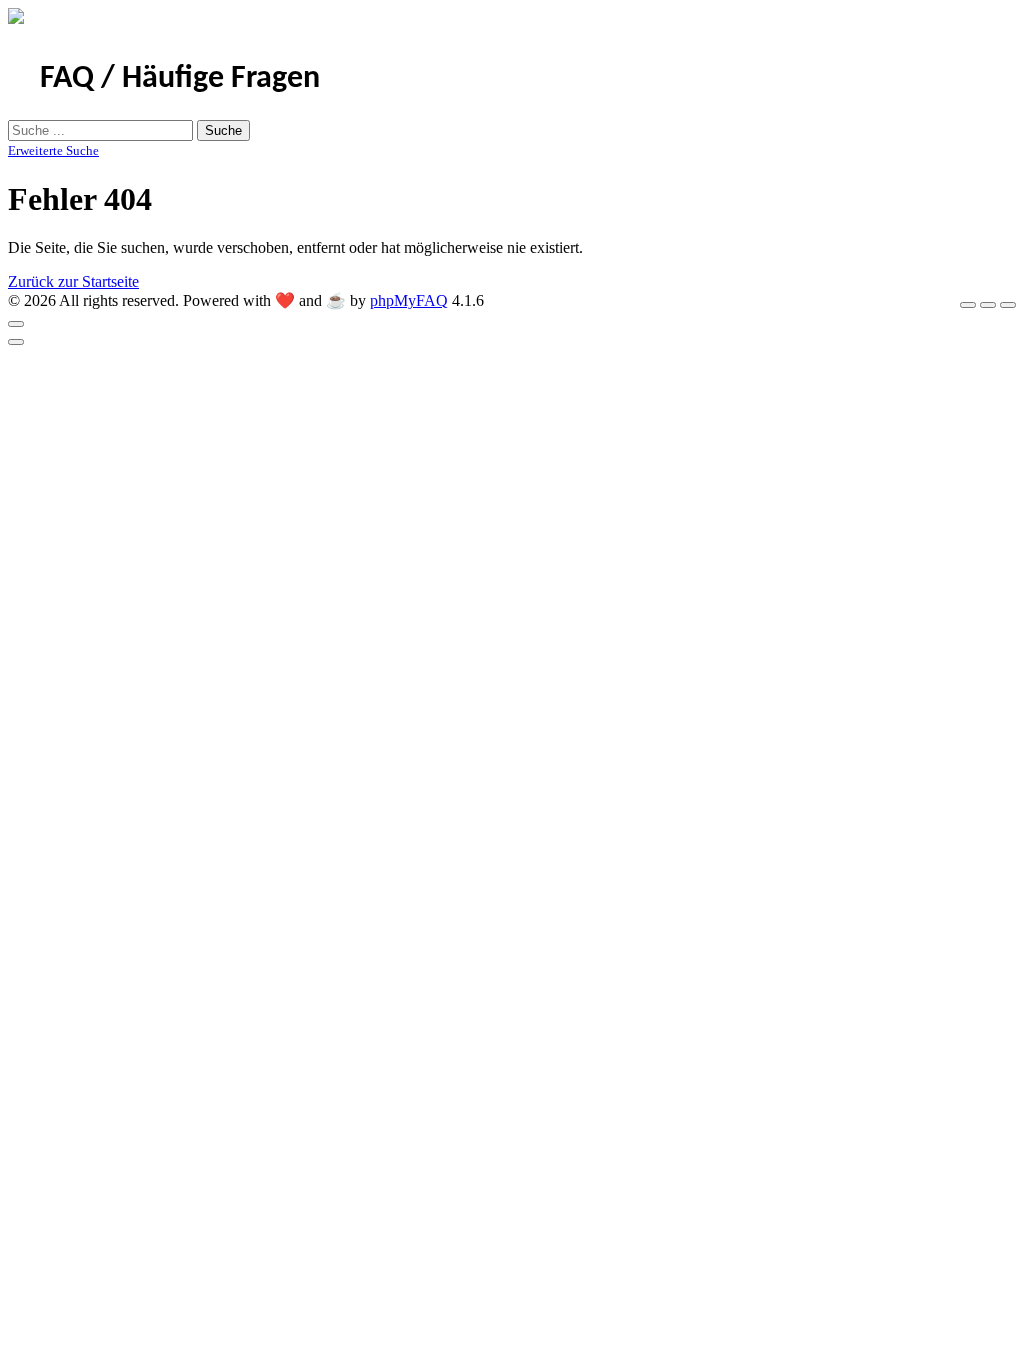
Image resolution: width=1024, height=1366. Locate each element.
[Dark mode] (988, 305)
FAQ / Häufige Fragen (180, 79)
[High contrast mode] (1008, 305)
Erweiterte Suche (53, 150)
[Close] (16, 324)
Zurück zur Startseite (73, 281)
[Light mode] (968, 305)
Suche (223, 130)
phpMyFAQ (409, 300)
